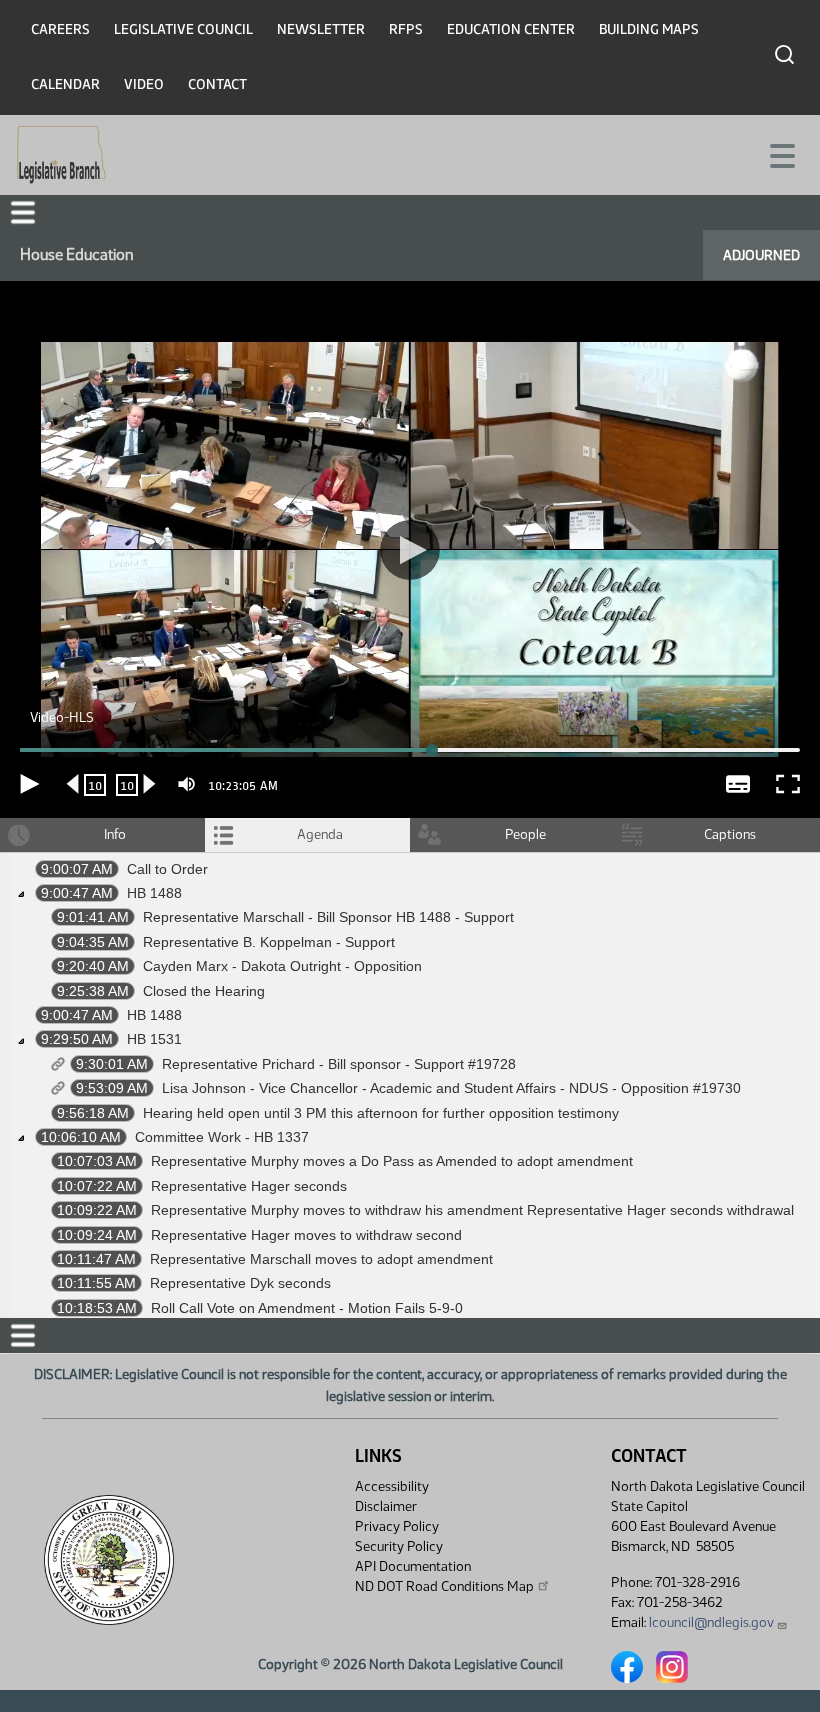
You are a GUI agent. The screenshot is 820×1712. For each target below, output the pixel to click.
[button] (410, 856)
